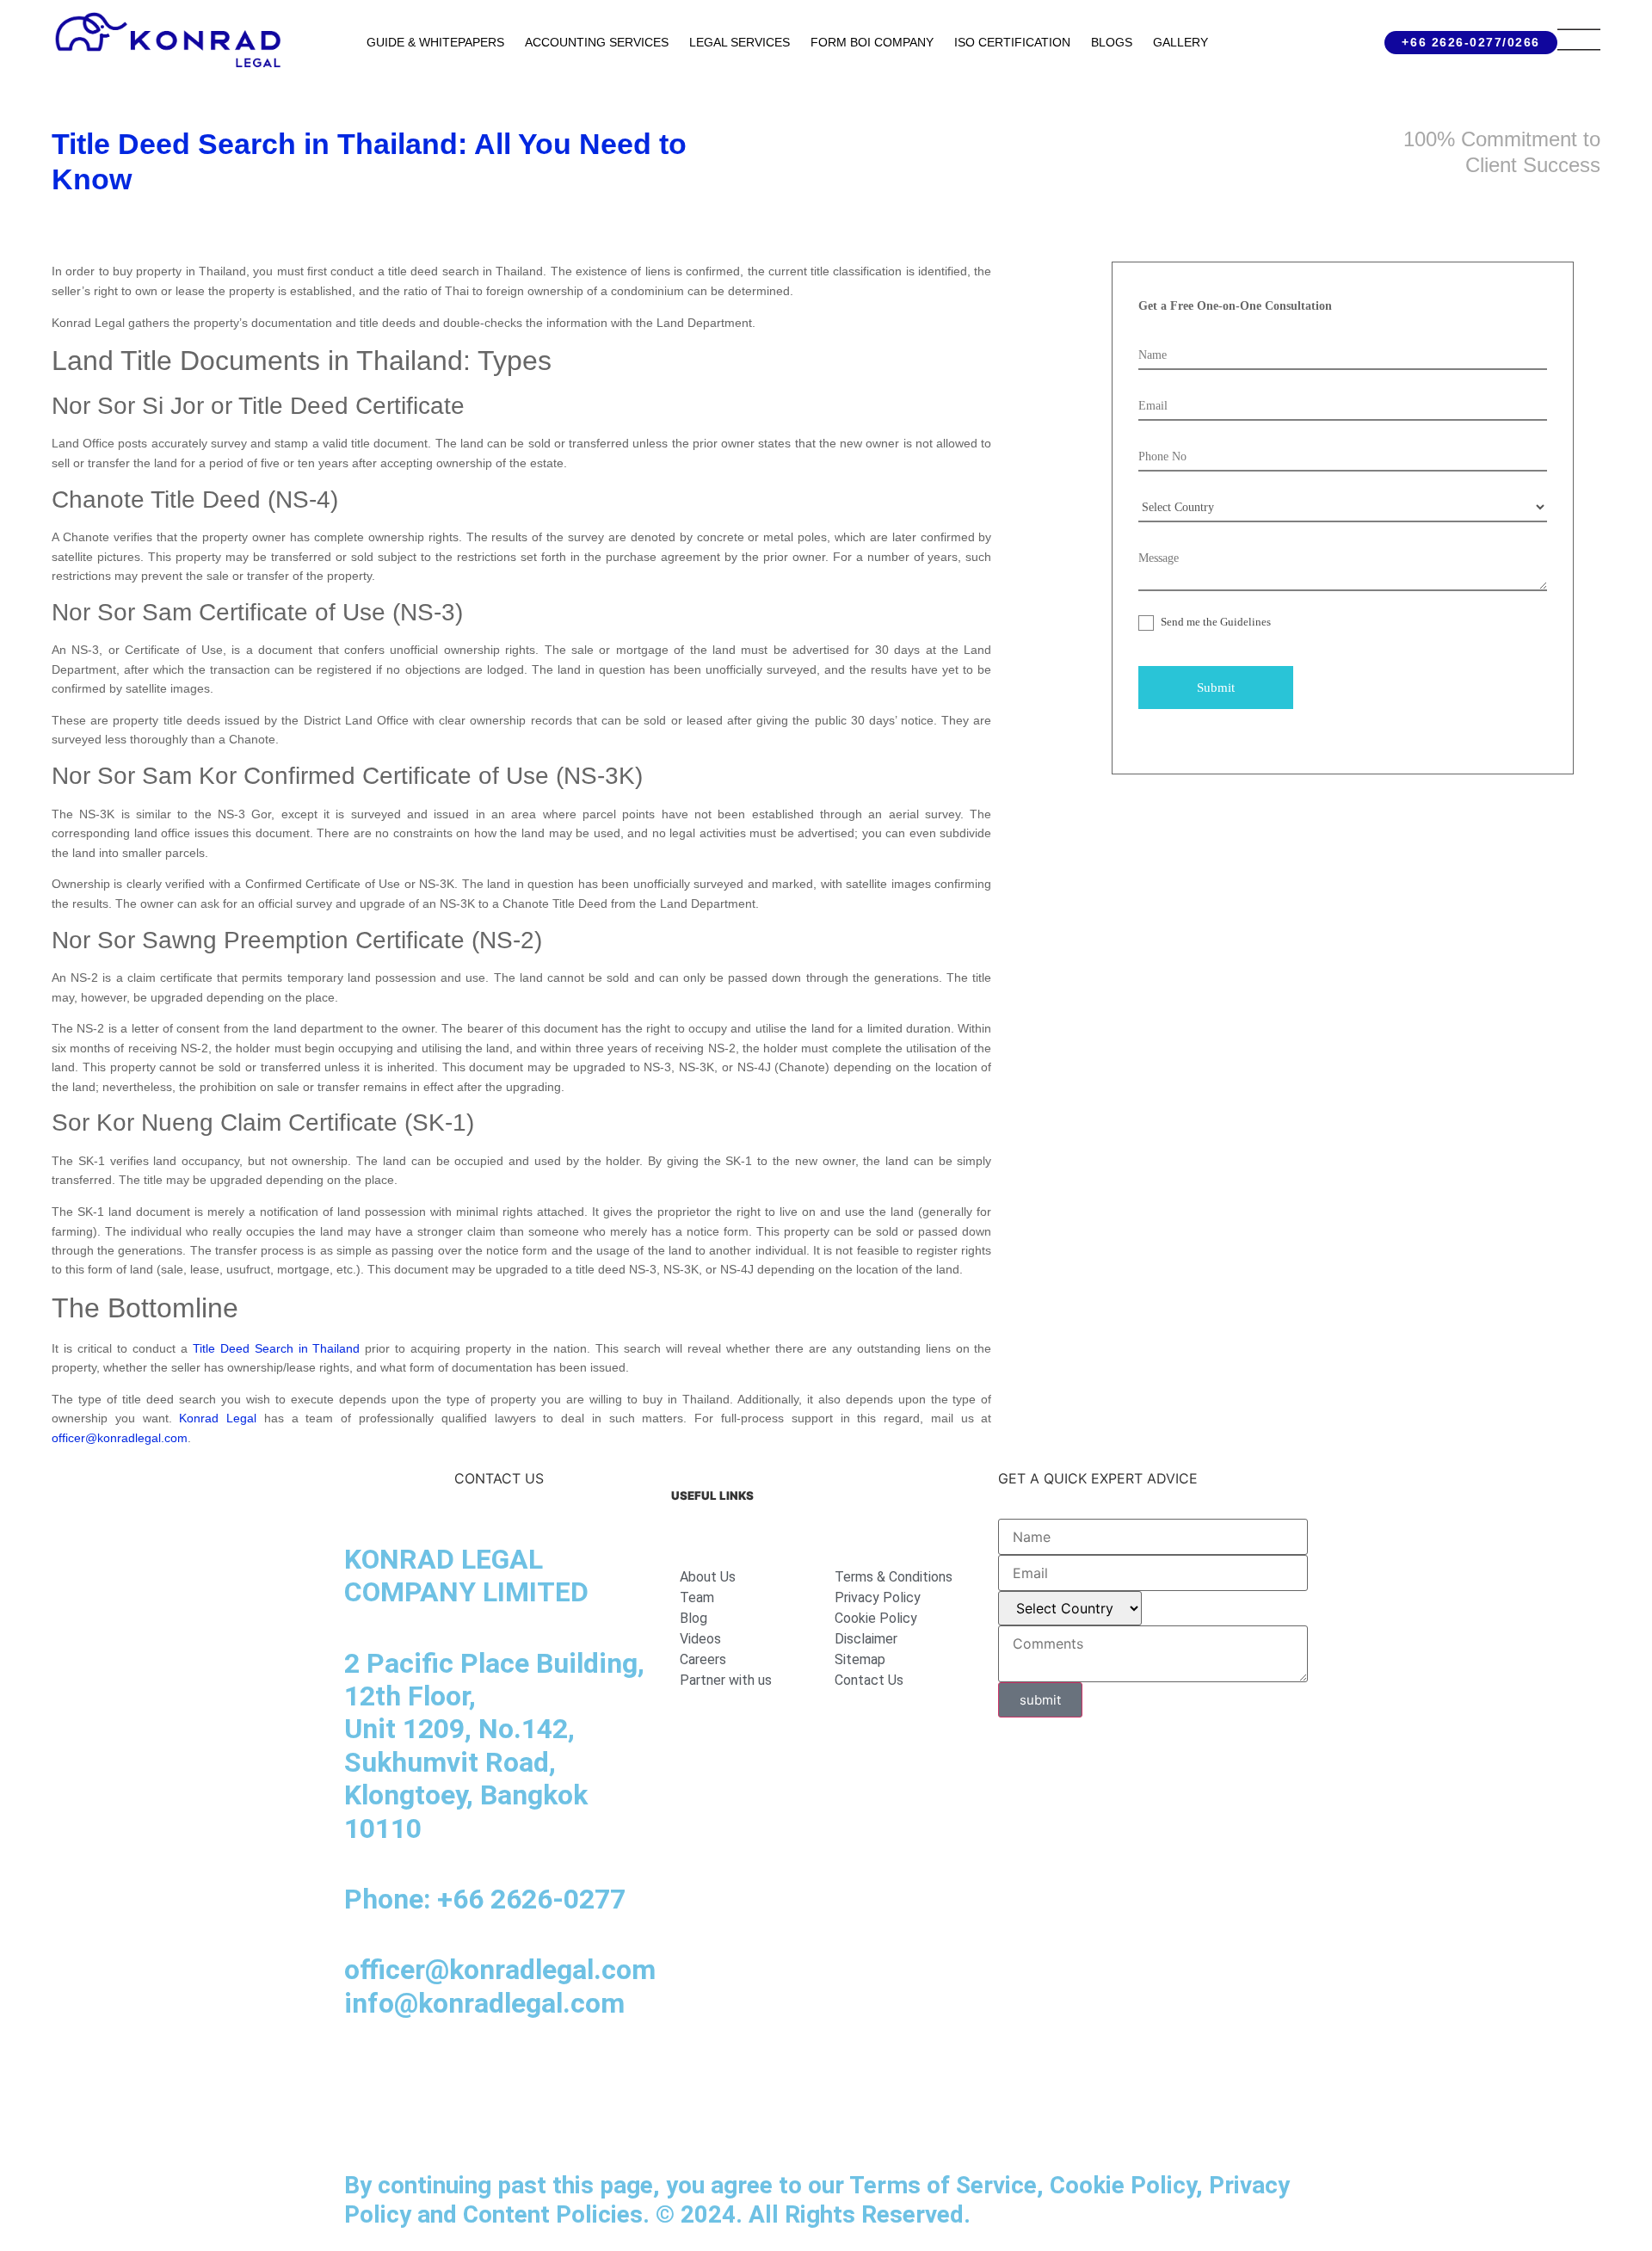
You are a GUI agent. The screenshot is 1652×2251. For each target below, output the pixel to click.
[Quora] (366, 2120)
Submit (1216, 688)
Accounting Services (597, 42)
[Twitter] (555, 2072)
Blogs (1112, 42)
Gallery (1180, 42)
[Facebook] (413, 2072)
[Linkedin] (366, 2072)
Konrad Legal (218, 1418)
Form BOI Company (872, 42)
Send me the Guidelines (1214, 622)
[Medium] (460, 2072)
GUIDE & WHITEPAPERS (435, 42)
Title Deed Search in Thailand (277, 1348)
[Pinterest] (602, 2072)
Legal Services (740, 42)
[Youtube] (508, 2072)
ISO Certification (1012, 42)
